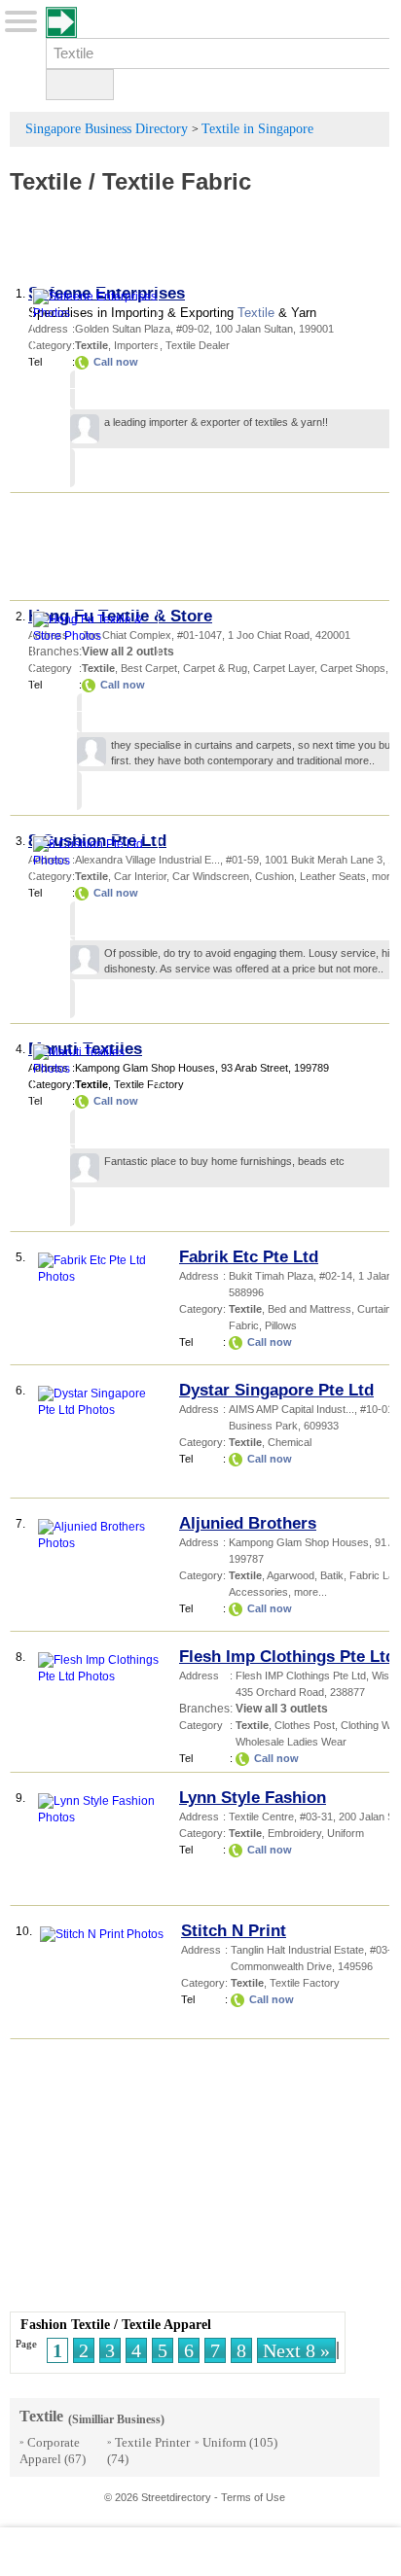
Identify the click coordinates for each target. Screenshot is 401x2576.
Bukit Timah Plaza (271, 1276)
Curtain (374, 1309)
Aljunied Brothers (248, 1523)
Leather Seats (333, 876)
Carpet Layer (284, 668)
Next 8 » (296, 2350)
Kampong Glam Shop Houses (299, 1542)
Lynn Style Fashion (253, 1798)
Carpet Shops (353, 668)
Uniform (346, 1833)
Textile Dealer (198, 345)
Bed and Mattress (310, 1309)
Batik (332, 1575)
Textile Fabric (177, 181)
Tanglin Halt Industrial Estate (297, 1950)
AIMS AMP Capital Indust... (292, 1409)
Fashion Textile (65, 2325)
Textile (46, 181)
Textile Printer (152, 2442)
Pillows (281, 1325)
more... (310, 1592)
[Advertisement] (204, 249)
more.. (360, 760)
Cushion (274, 876)
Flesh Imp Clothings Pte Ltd (287, 1657)
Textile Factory (305, 1983)
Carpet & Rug (215, 668)
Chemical (290, 1442)
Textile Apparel (166, 2325)
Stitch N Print (234, 1931)
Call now (270, 1342)
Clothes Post (305, 1725)
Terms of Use (253, 2497)
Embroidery (294, 1833)
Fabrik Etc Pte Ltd (249, 1257)
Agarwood (291, 1575)
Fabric (244, 1325)
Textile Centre (261, 1817)
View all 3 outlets (282, 1709)
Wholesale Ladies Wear (291, 1742)
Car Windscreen (211, 876)
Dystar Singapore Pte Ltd (276, 1390)
